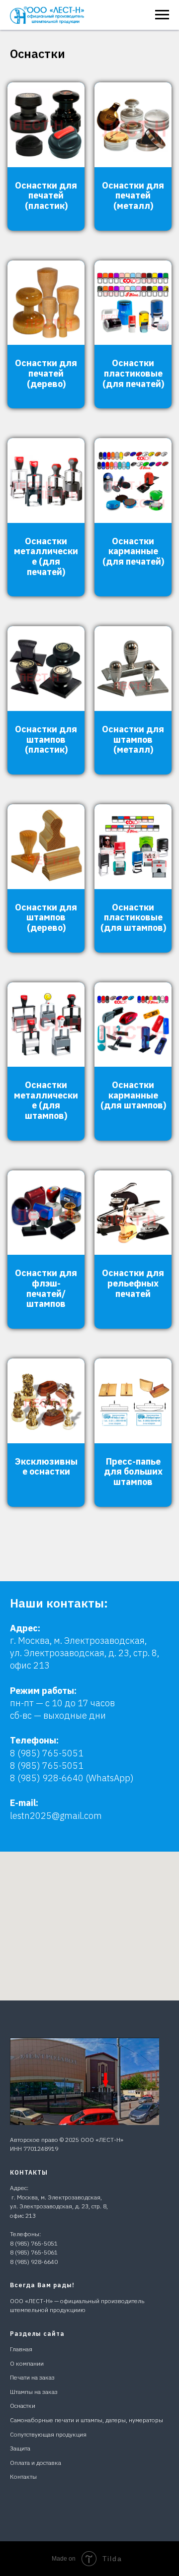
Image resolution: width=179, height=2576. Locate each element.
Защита (20, 2448)
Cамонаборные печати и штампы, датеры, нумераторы (87, 2420)
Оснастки (23, 2406)
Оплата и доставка (36, 2463)
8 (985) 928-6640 (34, 2262)
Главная (21, 2349)
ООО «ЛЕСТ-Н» (102, 2140)
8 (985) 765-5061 (34, 2252)
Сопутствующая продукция (48, 2434)
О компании (27, 2363)
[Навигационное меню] (162, 15)
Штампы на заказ (34, 2392)
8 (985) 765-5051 (47, 1753)
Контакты (23, 2477)
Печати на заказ (32, 2377)
